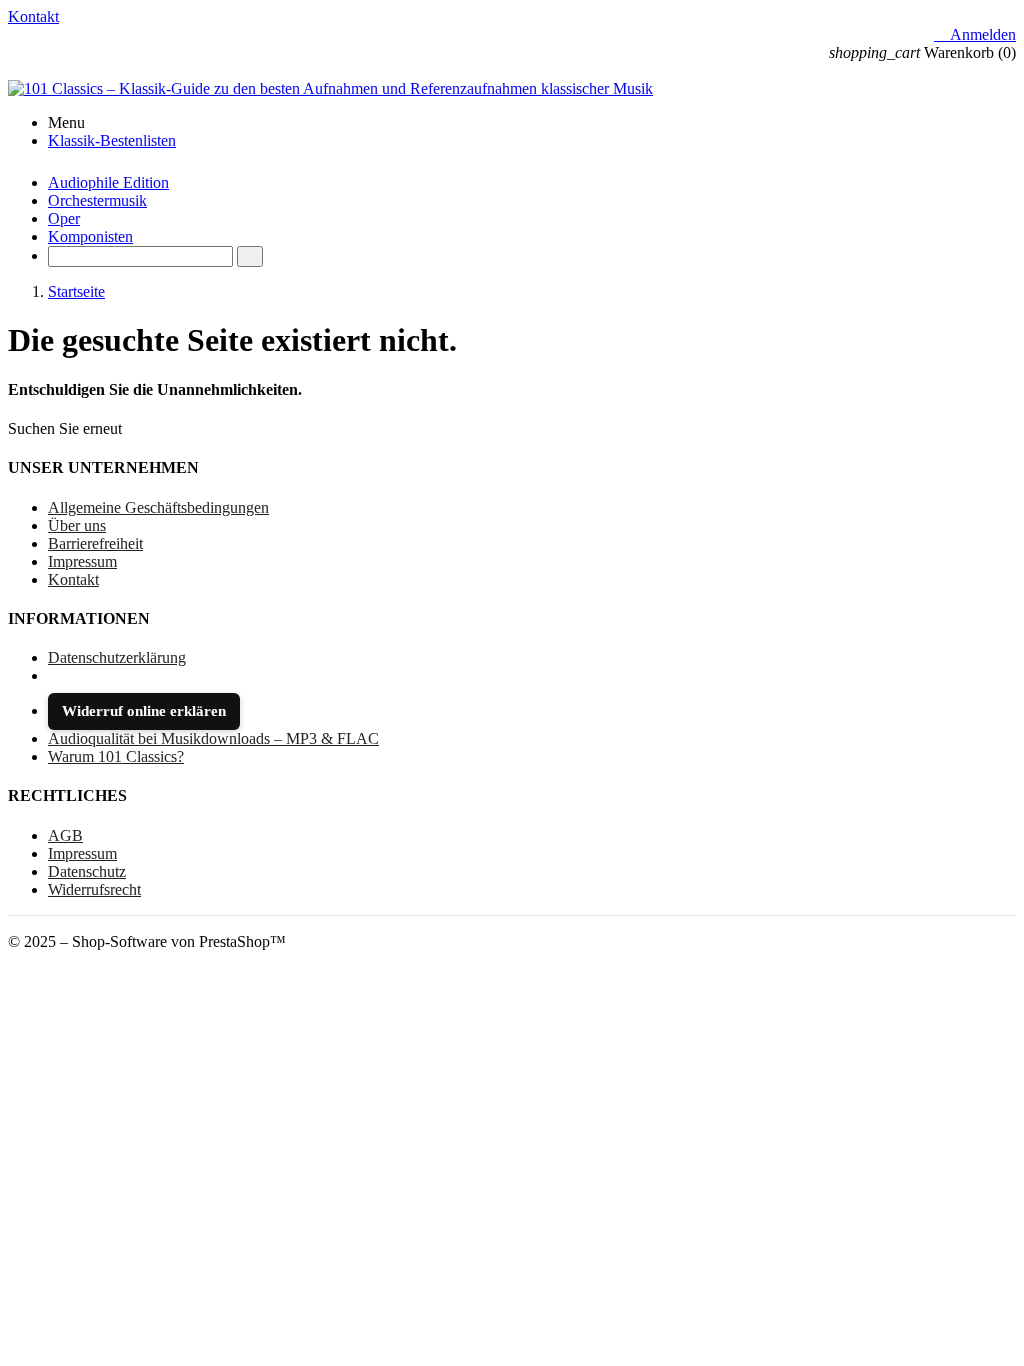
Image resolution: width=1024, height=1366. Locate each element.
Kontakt (33, 16)
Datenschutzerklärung (117, 657)
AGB (65, 835)
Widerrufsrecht (94, 889)
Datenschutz (87, 871)
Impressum (82, 561)
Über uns (77, 525)
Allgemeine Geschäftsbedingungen (158, 507)
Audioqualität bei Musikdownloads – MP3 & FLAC (213, 738)
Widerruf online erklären (144, 711)
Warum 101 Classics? (116, 756)
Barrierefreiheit (95, 543)
